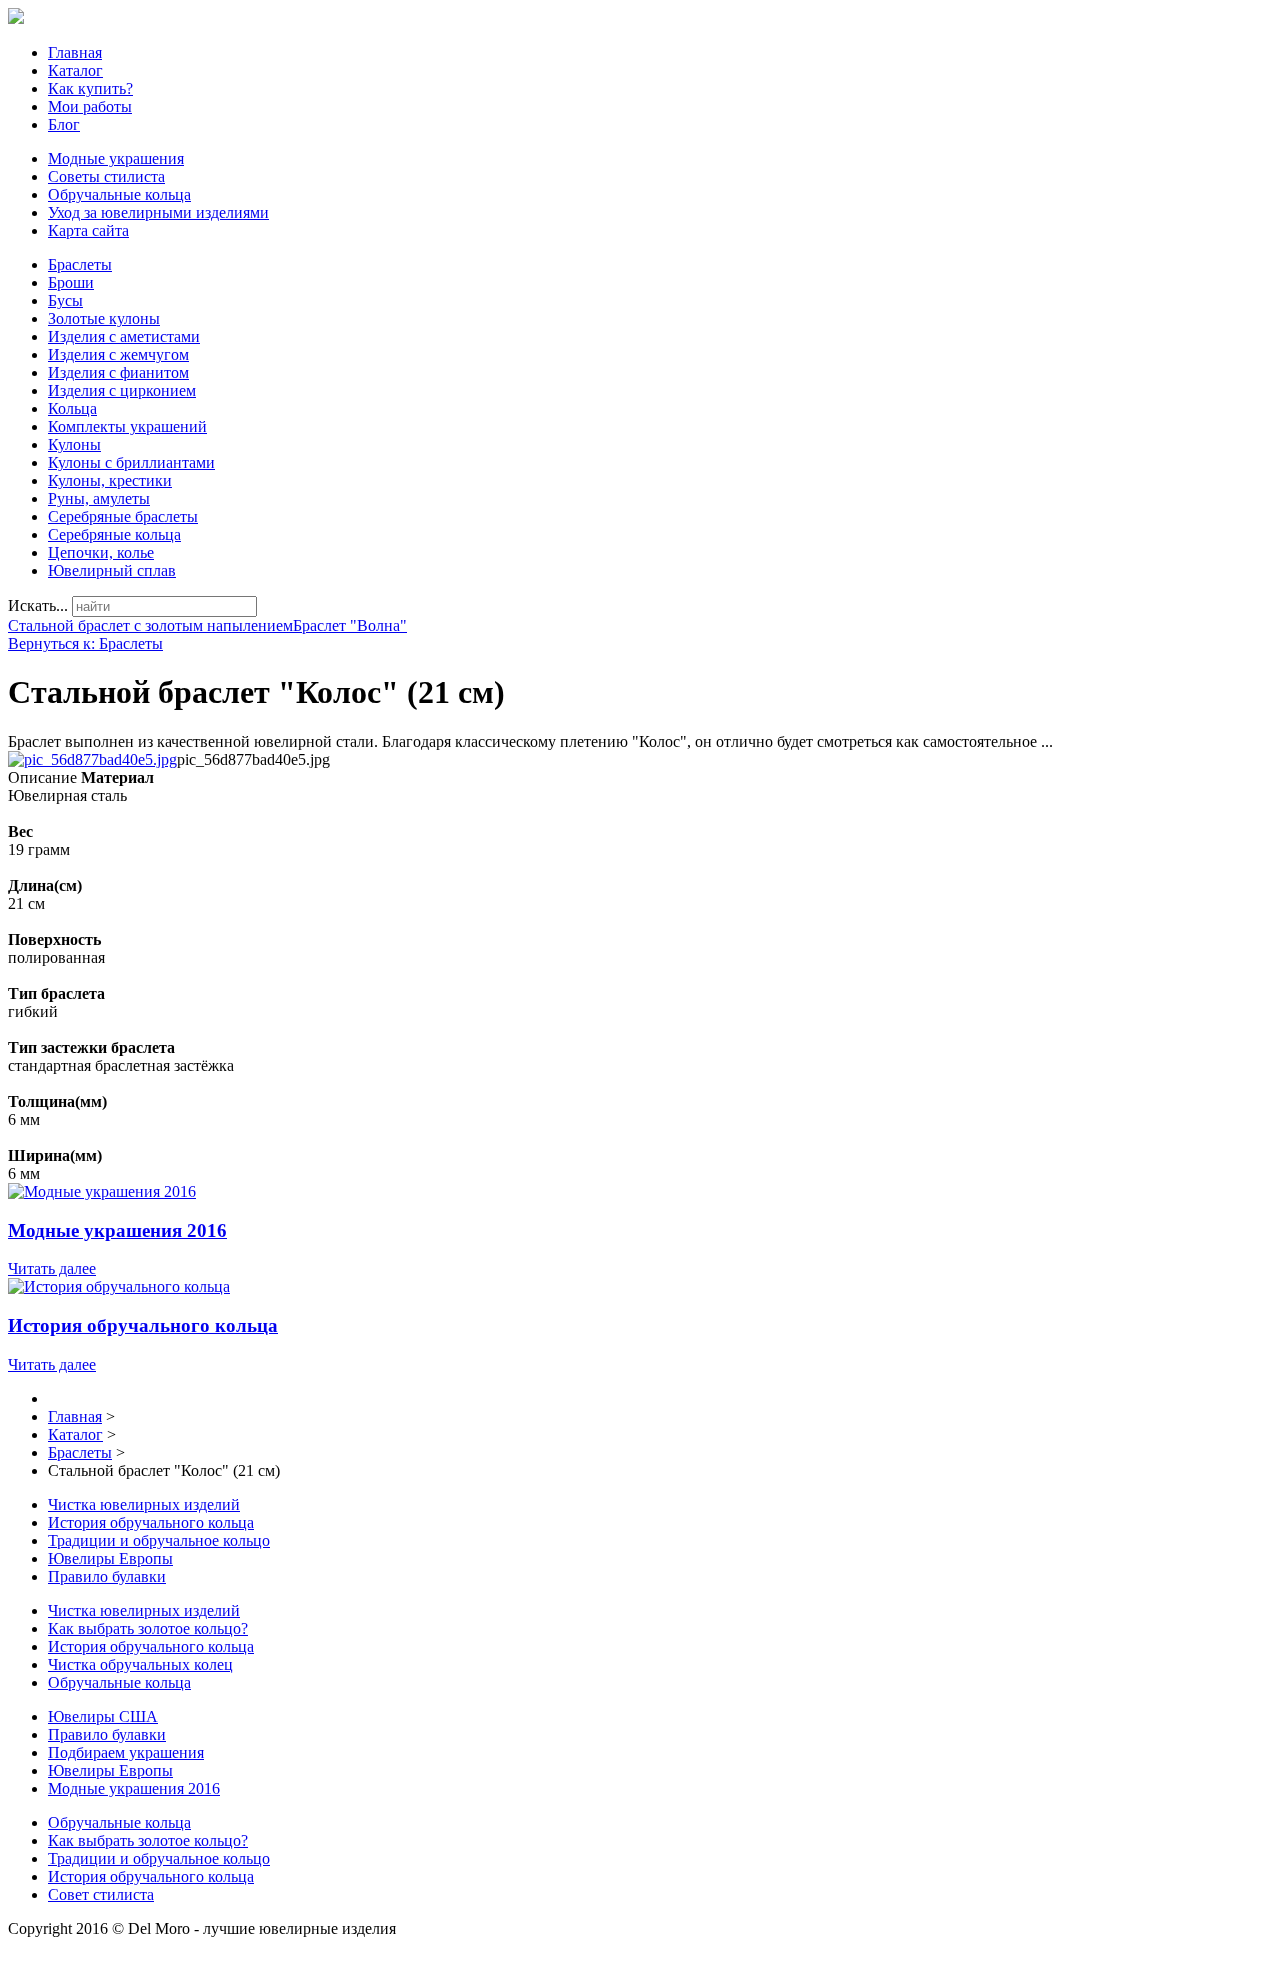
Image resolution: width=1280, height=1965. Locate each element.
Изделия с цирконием (122, 390)
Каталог (75, 70)
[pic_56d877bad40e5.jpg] (92, 759)
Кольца (72, 408)
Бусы (65, 300)
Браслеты (80, 264)
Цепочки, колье (101, 552)
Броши (71, 282)
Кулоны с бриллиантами (131, 462)
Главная (75, 52)
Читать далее (52, 1268)
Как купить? (90, 88)
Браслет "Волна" (350, 625)
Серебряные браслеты (123, 516)
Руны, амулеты (99, 498)
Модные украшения (116, 158)
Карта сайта (88, 230)
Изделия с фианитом (118, 372)
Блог (64, 124)
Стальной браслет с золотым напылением (150, 625)
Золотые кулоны (104, 318)
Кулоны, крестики (110, 480)
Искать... (38, 605)
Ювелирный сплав (112, 570)
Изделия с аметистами (124, 336)
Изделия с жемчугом (118, 354)
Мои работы (90, 106)
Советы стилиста (106, 176)
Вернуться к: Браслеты (85, 643)
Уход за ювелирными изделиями (158, 212)
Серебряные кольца (114, 534)
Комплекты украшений (127, 426)
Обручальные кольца (119, 194)
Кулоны (74, 444)
